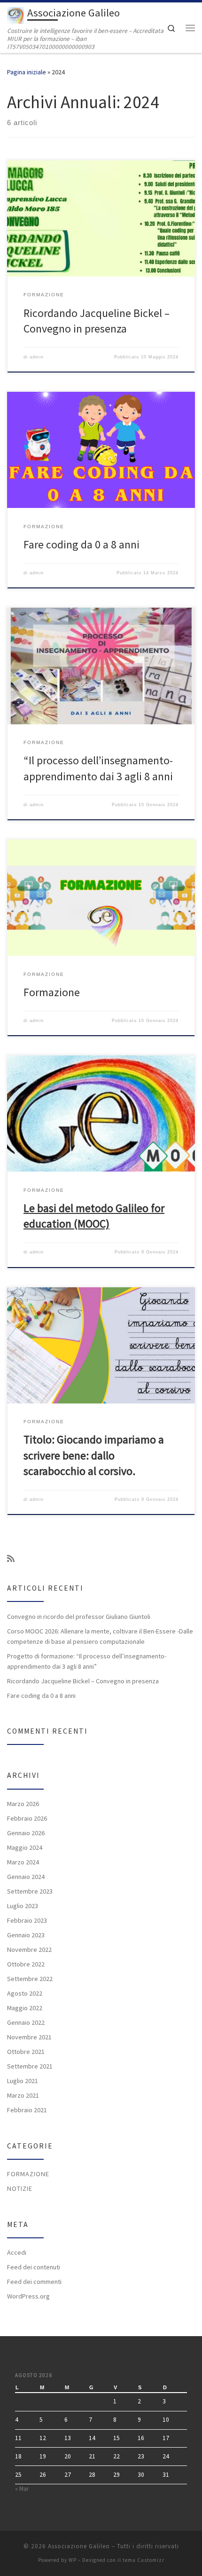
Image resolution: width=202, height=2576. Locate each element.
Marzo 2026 (23, 1804)
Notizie (20, 2188)
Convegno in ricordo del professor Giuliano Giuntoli (79, 1617)
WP (73, 2560)
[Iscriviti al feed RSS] (11, 1559)
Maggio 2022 (25, 2008)
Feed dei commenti (34, 2282)
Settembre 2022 (30, 1979)
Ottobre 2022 (26, 1964)
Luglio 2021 (23, 2081)
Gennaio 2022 (26, 2022)
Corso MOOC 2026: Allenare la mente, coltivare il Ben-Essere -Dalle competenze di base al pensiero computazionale (100, 1636)
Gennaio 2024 (26, 1877)
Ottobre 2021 (26, 2052)
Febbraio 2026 (27, 1818)
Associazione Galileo (79, 2546)
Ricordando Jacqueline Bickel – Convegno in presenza (83, 1681)
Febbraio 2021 (27, 2110)
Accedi (17, 2252)
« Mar (22, 2489)
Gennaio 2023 (26, 1935)
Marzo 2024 (23, 1862)
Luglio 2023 (23, 1906)
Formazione (52, 992)
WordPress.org (28, 2296)
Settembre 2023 (30, 1891)
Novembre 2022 (29, 1950)
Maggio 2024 (25, 1847)
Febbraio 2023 (27, 1920)
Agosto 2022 (25, 1993)
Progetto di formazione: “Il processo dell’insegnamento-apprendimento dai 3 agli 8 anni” (87, 1661)
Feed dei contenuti (34, 2267)
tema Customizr (144, 2560)
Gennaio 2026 (26, 1833)
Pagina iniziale (27, 72)
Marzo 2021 (23, 2095)
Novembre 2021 (29, 2037)
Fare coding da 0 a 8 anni (82, 544)
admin (37, 357)
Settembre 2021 (30, 2066)
